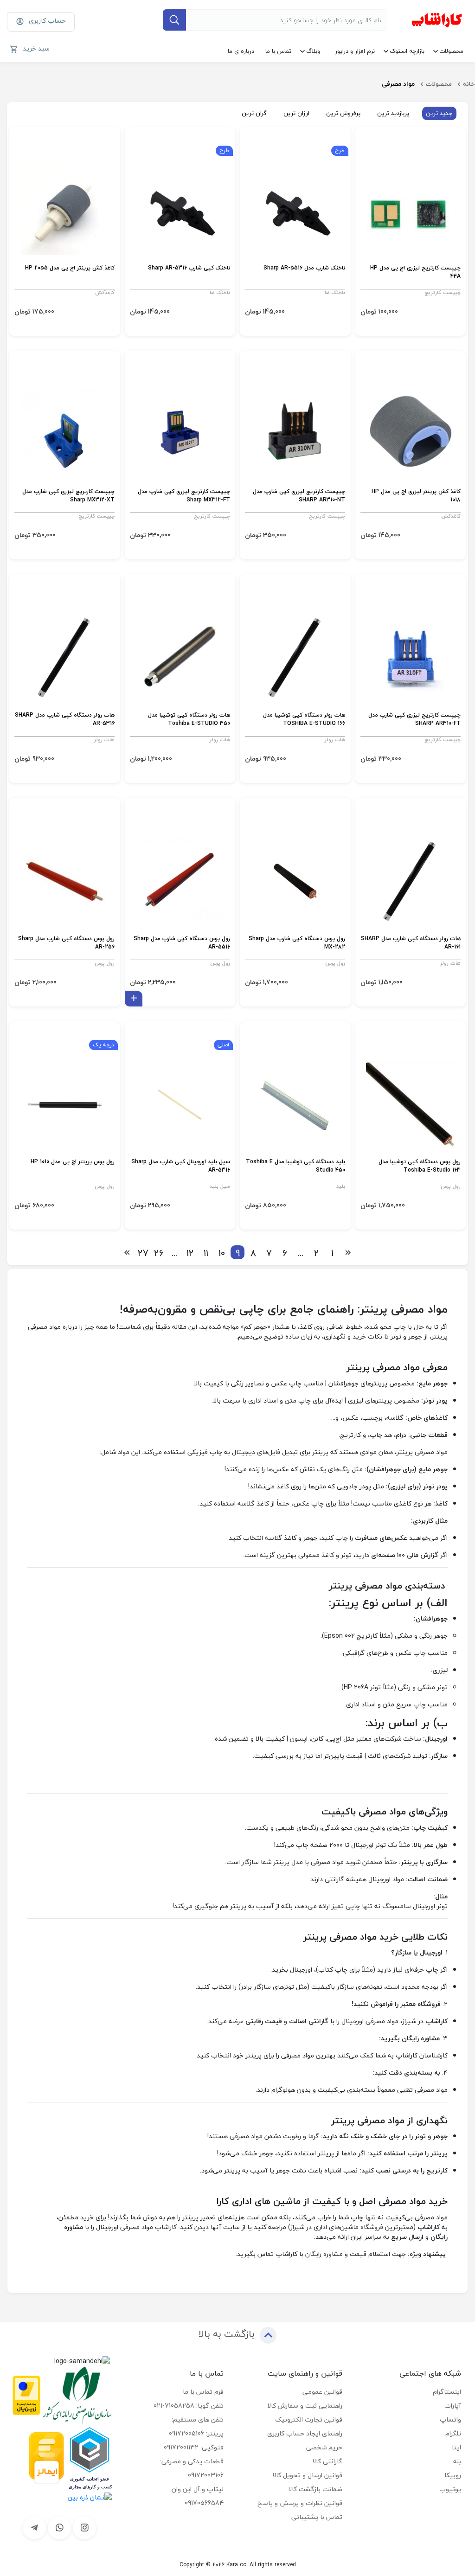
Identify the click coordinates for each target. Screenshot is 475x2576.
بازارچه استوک (407, 51)
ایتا (456, 2447)
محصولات (451, 51)
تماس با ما (278, 51)
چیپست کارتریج (443, 292)
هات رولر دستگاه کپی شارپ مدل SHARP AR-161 (411, 943)
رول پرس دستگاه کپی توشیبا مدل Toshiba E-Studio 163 (420, 1166)
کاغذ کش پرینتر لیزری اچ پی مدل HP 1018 (416, 496)
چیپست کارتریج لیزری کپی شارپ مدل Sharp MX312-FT (184, 496)
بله (457, 2461)
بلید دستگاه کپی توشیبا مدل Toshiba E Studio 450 (295, 1166)
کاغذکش (105, 292)
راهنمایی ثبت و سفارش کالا (305, 2406)
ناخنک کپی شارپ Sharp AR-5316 (189, 268)
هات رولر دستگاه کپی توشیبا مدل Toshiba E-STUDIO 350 (189, 720)
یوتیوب (450, 2489)
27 (143, 1252)
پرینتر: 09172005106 (196, 2433)
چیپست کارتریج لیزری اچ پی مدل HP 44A (415, 272)
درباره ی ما (241, 51)
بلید (341, 1186)
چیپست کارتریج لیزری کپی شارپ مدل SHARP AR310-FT (414, 720)
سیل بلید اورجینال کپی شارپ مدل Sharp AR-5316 (181, 1166)
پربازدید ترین (393, 113)
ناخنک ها (335, 292)
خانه (469, 84)
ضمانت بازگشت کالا (315, 2489)
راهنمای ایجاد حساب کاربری (305, 2433)
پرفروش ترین (343, 113)
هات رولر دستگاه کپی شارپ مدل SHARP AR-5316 (65, 720)
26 (159, 1252)
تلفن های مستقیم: (198, 2419)
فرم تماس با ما (203, 2392)
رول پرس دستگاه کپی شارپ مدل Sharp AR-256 (66, 943)
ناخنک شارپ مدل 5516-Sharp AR (304, 268)
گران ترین (254, 113)
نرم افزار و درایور (355, 51)
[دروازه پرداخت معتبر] (26, 2394)
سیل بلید (220, 1186)
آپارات (453, 2406)
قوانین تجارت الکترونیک (309, 2419)
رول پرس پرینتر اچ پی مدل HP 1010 (73, 1162)
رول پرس (335, 963)
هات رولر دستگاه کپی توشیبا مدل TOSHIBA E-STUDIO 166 (304, 720)
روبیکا (453, 2475)
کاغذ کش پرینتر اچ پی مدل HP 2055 (70, 268)
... (301, 1252)
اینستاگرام (447, 2392)
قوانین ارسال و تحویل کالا (307, 2475)
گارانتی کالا (327, 2461)
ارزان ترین (296, 113)
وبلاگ (313, 51)
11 (206, 1252)
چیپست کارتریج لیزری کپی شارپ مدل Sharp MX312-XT (68, 496)
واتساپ (450, 2419)
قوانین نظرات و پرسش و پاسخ (300, 2503)
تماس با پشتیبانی (317, 2517)
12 (190, 1252)
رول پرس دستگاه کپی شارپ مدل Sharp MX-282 (297, 943)
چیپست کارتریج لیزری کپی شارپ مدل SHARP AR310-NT (299, 496)
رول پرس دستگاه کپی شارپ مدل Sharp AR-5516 (182, 943)
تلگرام (453, 2433)
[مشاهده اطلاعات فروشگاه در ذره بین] (90, 2496)
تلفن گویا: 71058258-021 (189, 2406)
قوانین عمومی (322, 2392)
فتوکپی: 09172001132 (194, 2447)
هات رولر (335, 740)
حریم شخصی (324, 2447)
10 (222, 1252)
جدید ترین (439, 113)
